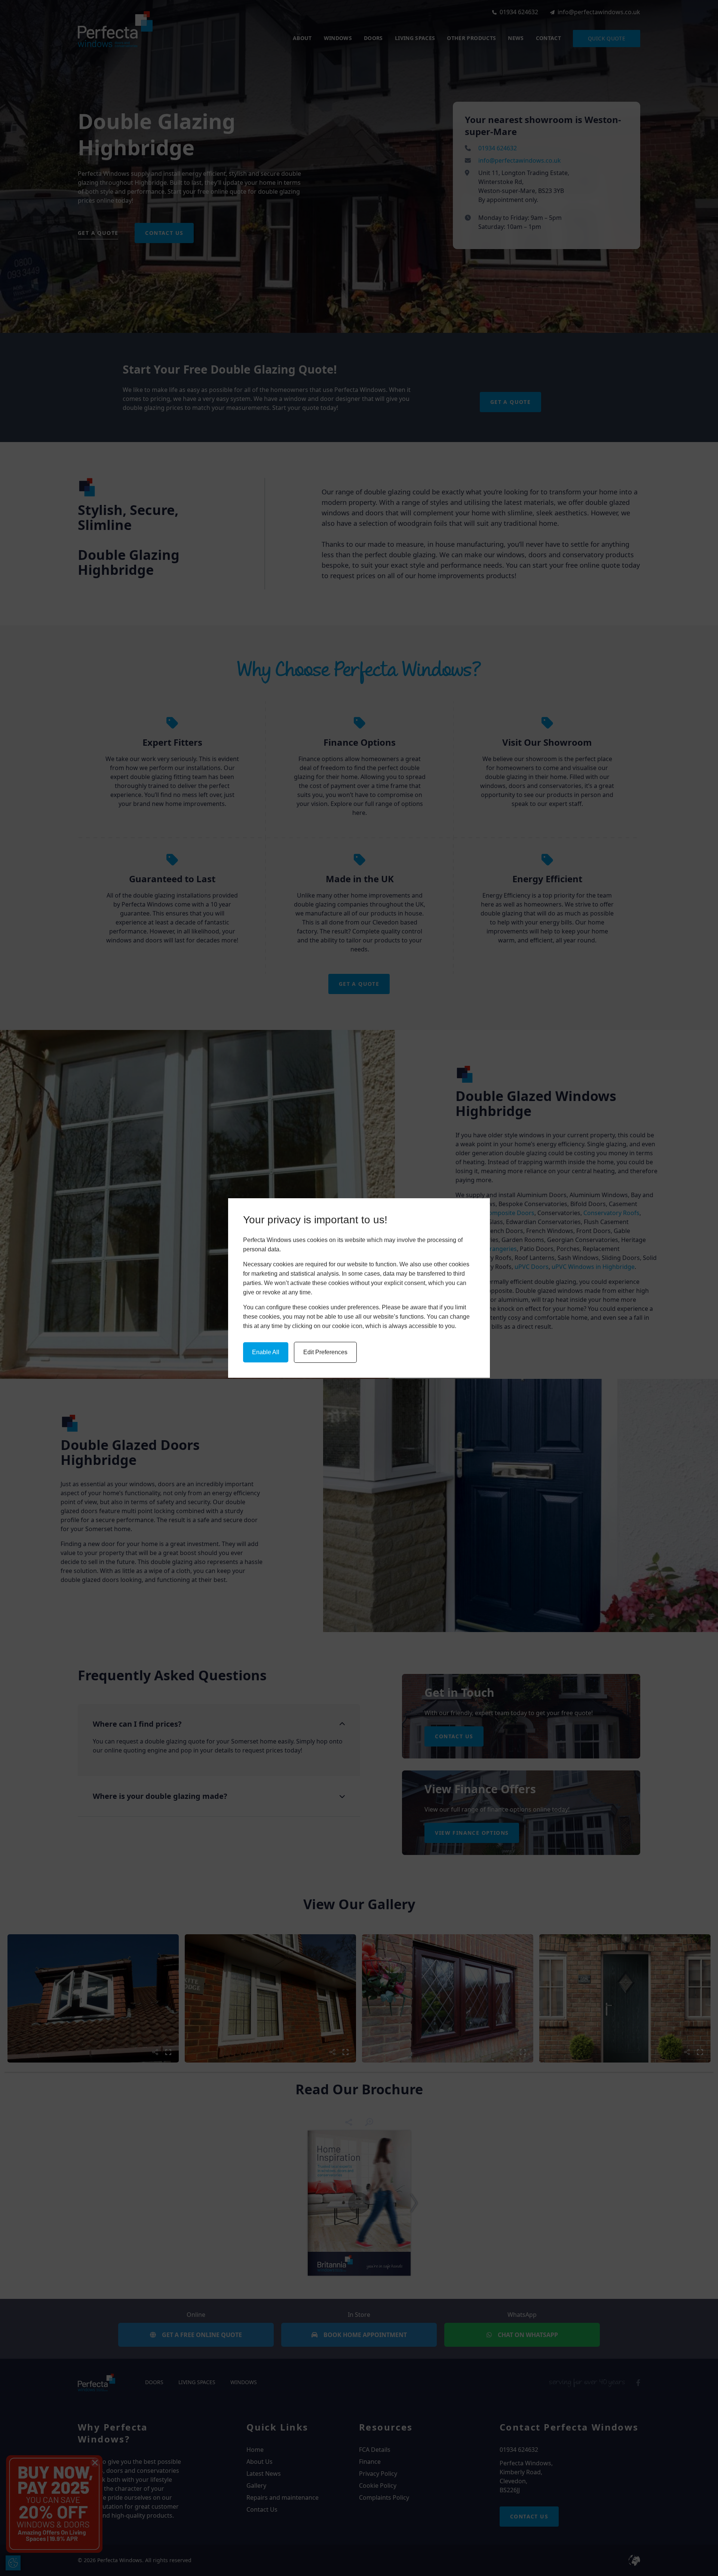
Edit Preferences (325, 1352)
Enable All (266, 1352)
